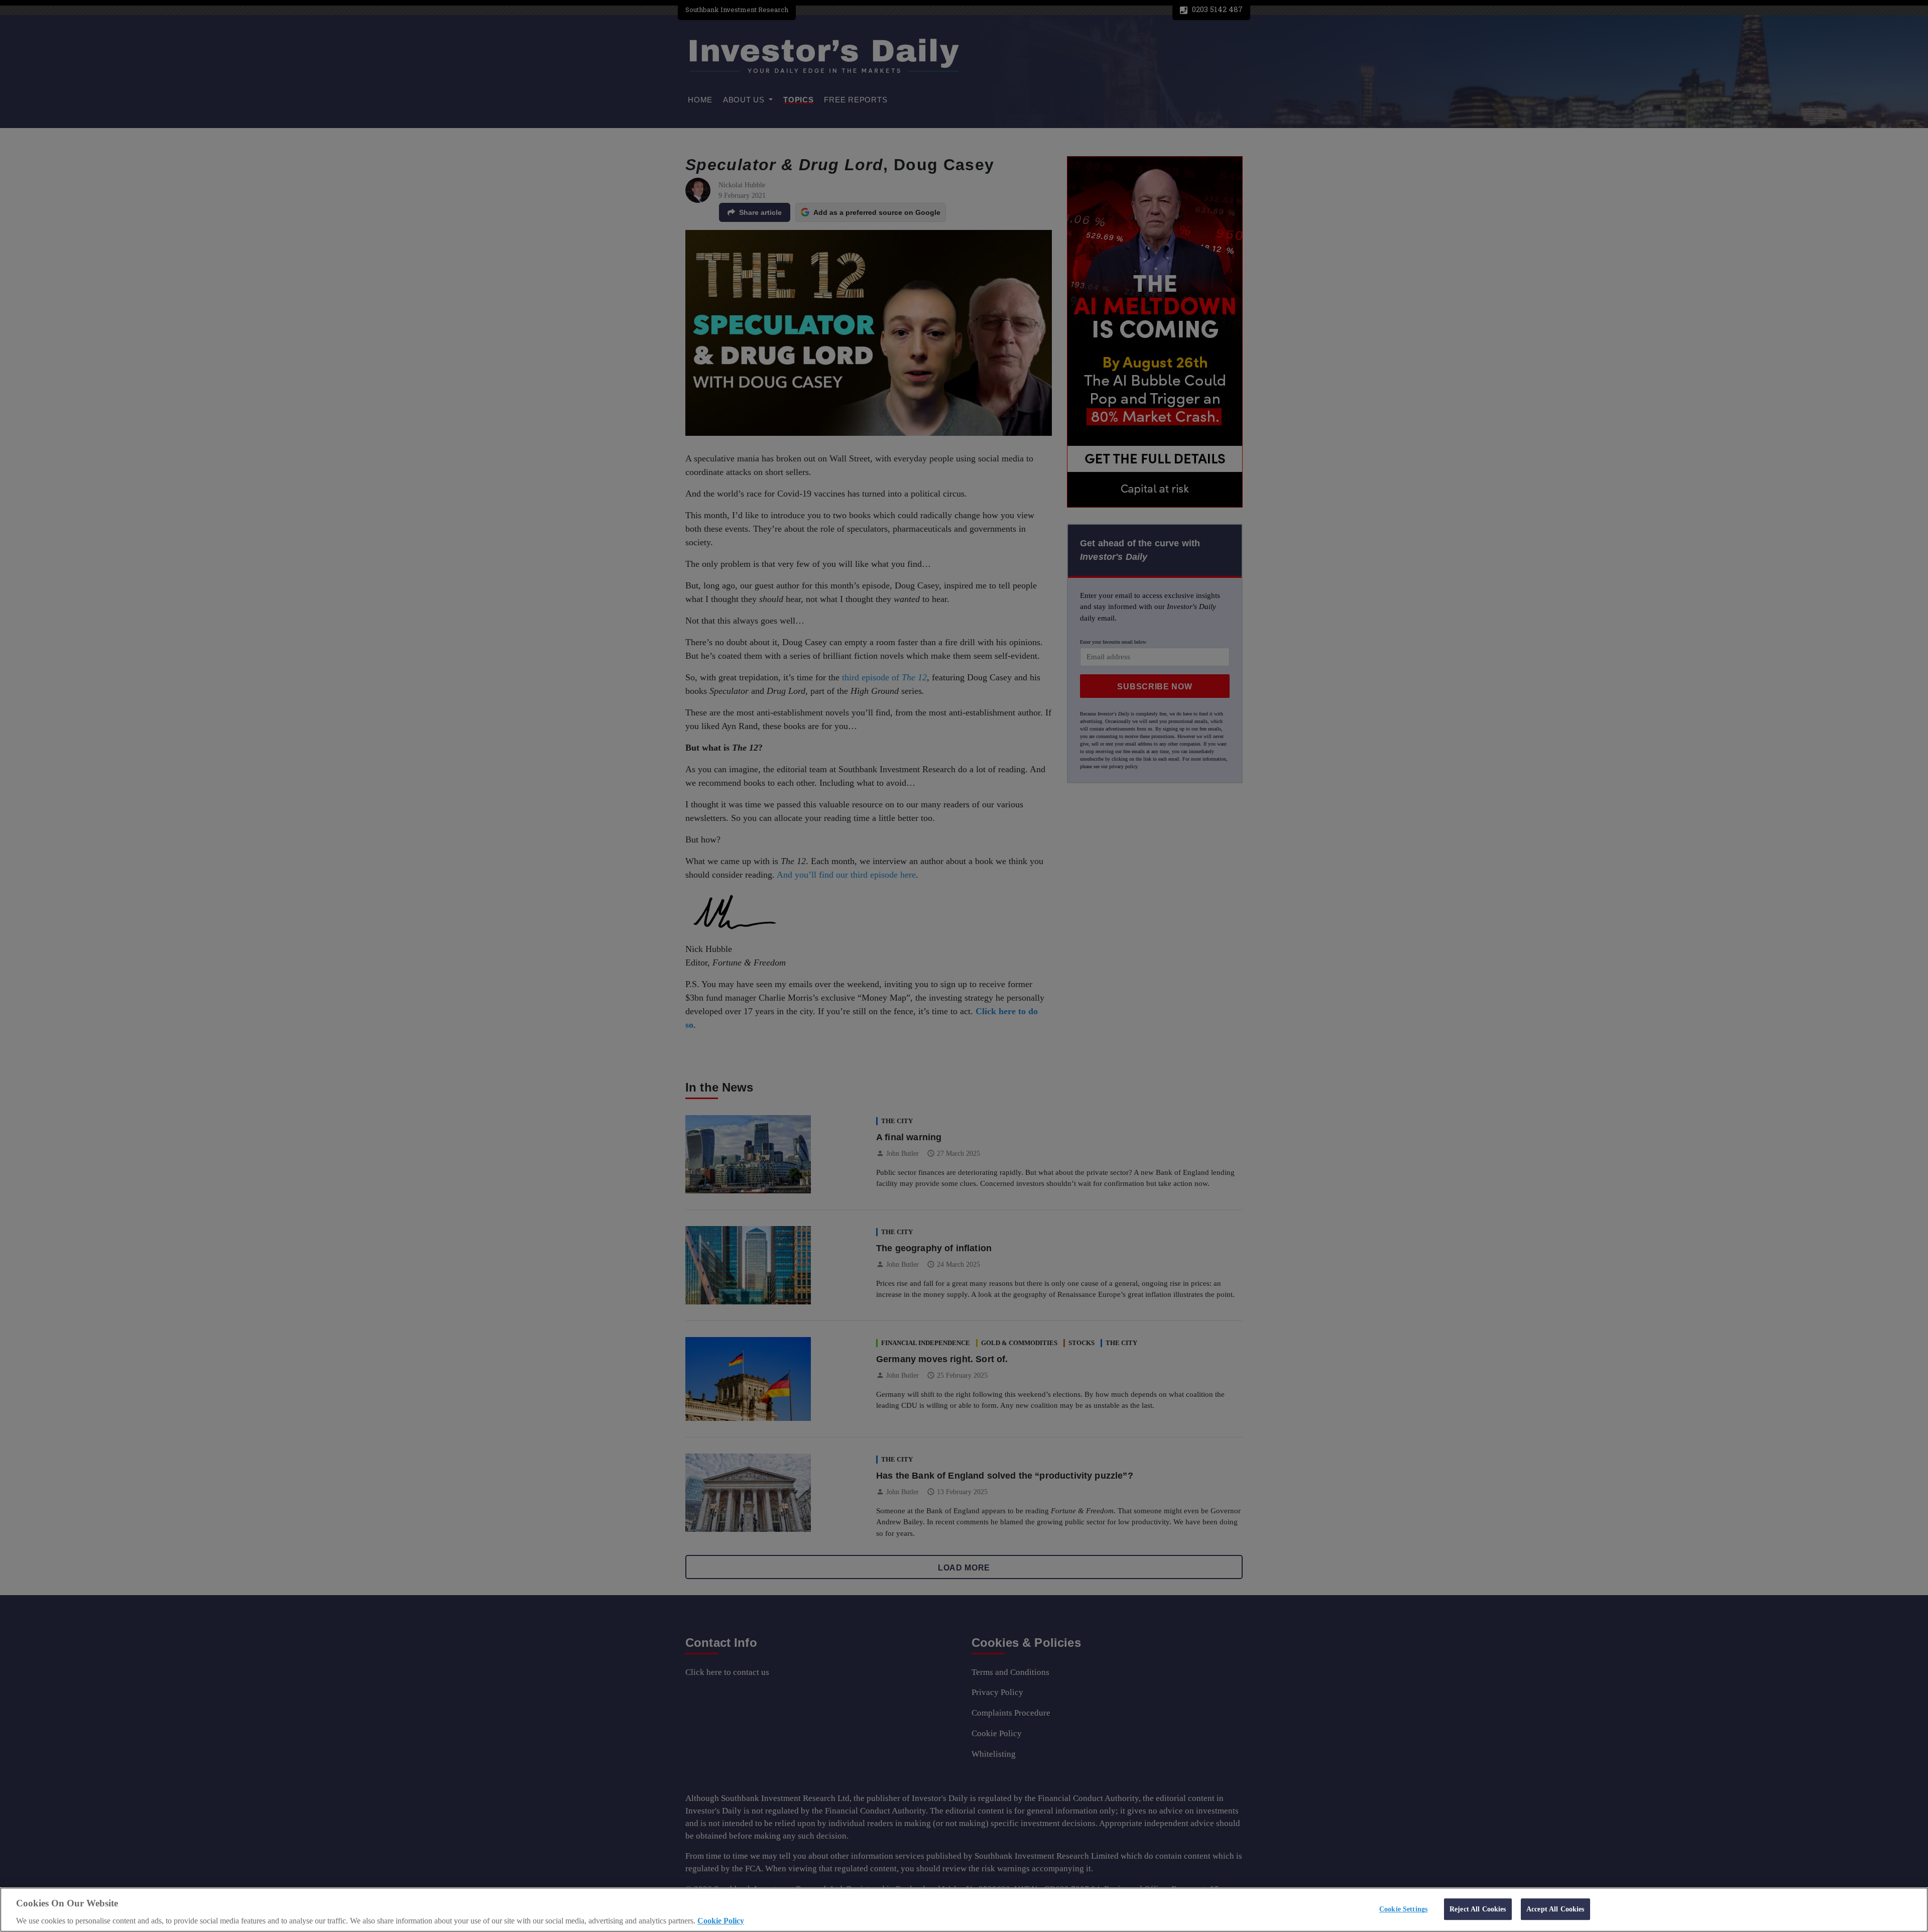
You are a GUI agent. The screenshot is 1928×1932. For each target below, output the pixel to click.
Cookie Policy (721, 1921)
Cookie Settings (1403, 1909)
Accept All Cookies (1555, 1909)
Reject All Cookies (1478, 1909)
